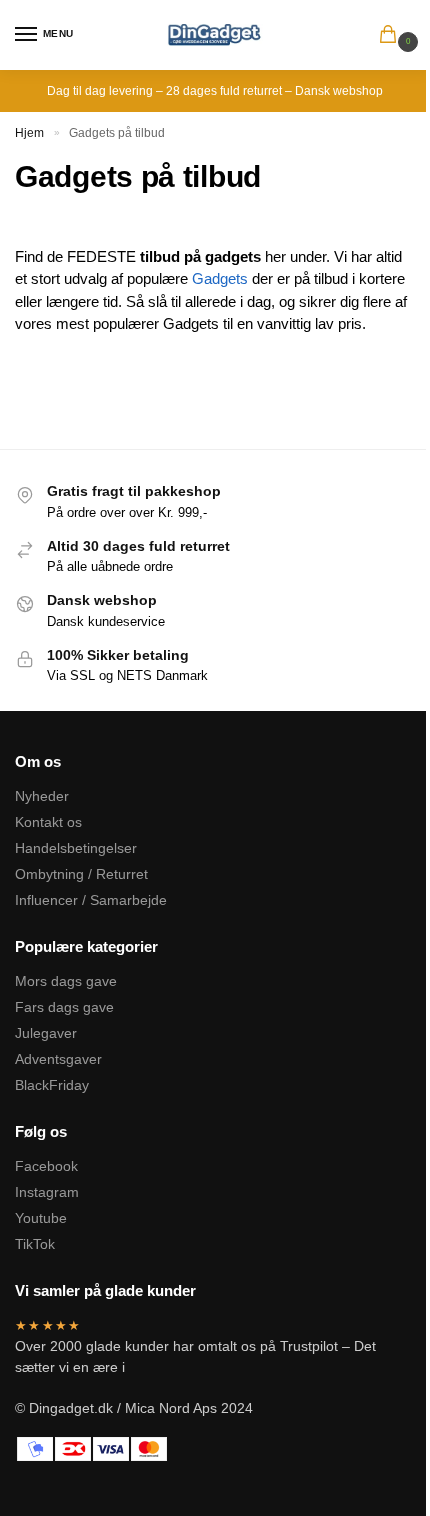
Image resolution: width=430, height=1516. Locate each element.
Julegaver (46, 1033)
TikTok (35, 1244)
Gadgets (220, 278)
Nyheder (42, 796)
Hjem (29, 133)
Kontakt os (48, 822)
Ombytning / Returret (81, 874)
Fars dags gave (64, 1007)
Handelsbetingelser (76, 848)
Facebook (46, 1166)
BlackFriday (52, 1085)
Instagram (47, 1192)
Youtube (41, 1218)
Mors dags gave (66, 981)
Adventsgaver (58, 1059)
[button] (392, 36)
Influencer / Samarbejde (91, 900)
